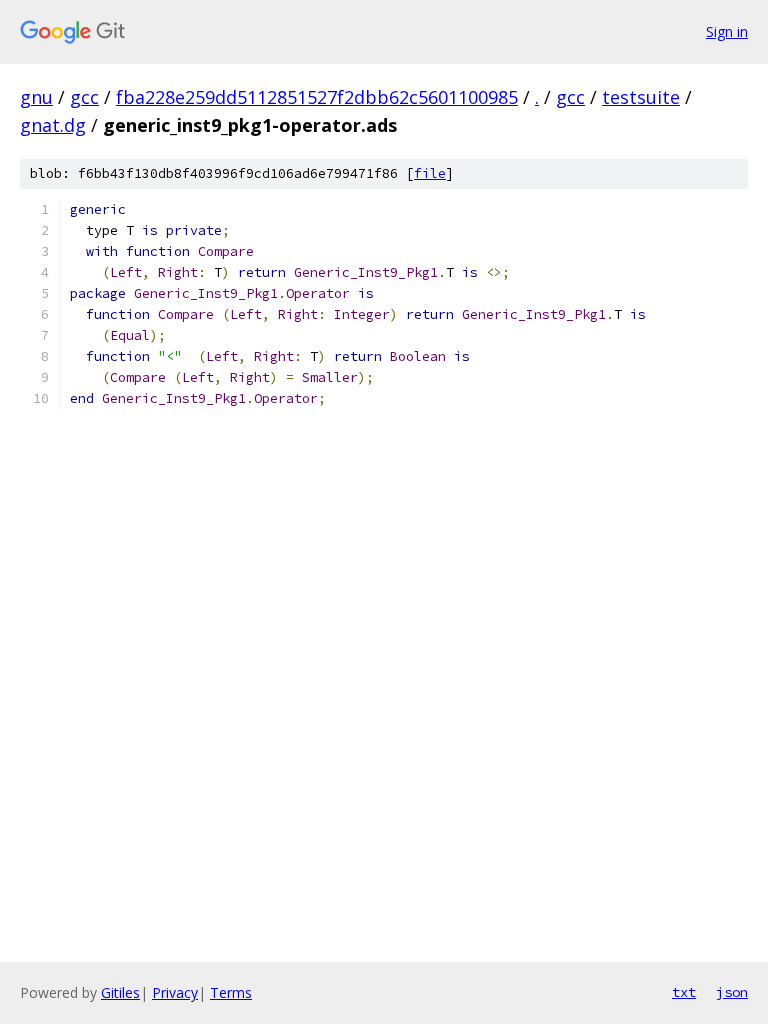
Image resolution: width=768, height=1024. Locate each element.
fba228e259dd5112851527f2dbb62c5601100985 (317, 97)
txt (684, 992)
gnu (36, 97)
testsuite (641, 97)
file (430, 173)
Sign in (727, 31)
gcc (84, 97)
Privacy (175, 992)
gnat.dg (53, 125)
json (732, 992)
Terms (231, 992)
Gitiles (120, 992)
